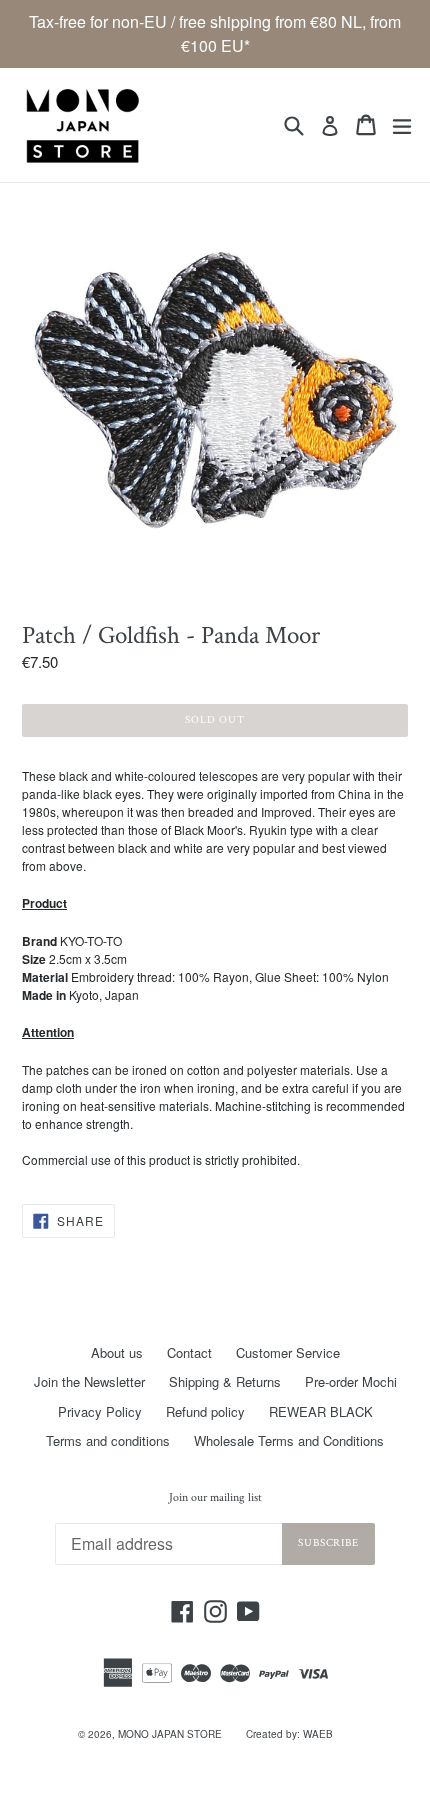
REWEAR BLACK (321, 1411)
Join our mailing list (215, 1498)
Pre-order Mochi (351, 1381)
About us (117, 1352)
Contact (189, 1352)
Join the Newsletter (89, 1381)
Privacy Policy (100, 1411)
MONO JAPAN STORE (170, 1734)
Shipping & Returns (225, 1381)
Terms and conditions (108, 1440)
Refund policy (205, 1411)
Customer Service (288, 1352)
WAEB (318, 1734)
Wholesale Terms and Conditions (289, 1440)
